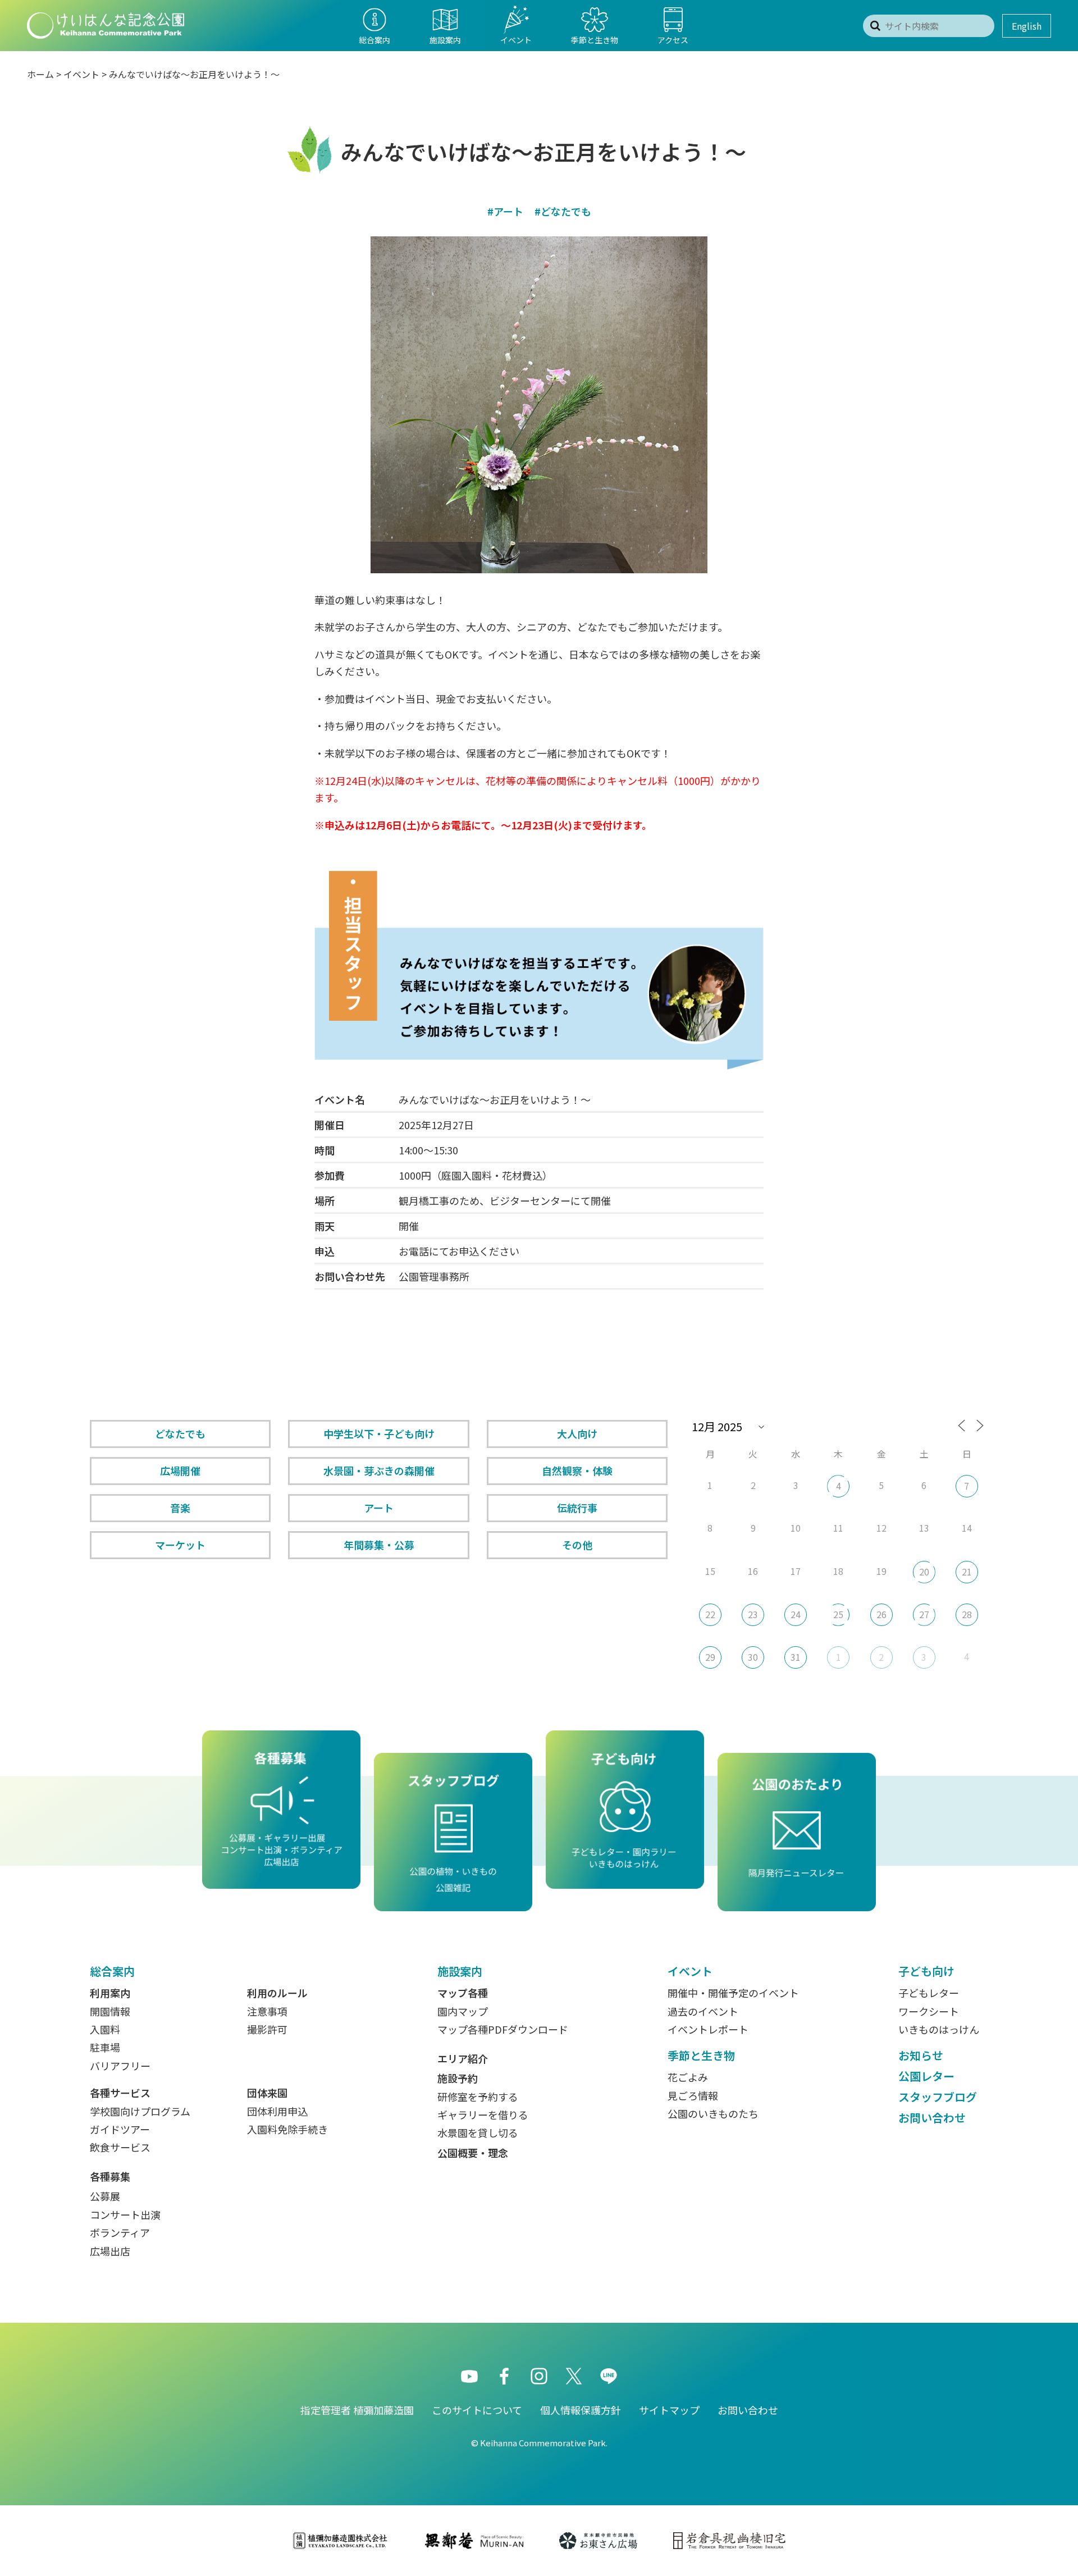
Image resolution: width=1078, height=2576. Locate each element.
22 (710, 1614)
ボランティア (120, 2232)
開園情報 (110, 2011)
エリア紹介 (463, 2058)
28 (967, 1614)
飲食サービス (120, 2147)
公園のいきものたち (713, 2113)
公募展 (105, 2196)
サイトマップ (669, 2410)
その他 (577, 1545)
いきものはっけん (939, 2029)
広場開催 (180, 1470)
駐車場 (105, 2047)
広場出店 (110, 2251)
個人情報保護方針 (581, 2410)
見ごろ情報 (693, 2095)
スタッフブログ (938, 2097)
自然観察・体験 (577, 1470)
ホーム (40, 74)
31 (796, 1657)
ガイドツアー (120, 2129)
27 (924, 1614)
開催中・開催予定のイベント (733, 1993)
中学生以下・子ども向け (379, 1433)
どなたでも (180, 1433)
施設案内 (460, 1971)
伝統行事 (577, 1508)
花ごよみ (688, 2077)
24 (796, 1614)
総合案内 (112, 1971)
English (1027, 26)
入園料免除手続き (287, 2129)
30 (753, 1657)
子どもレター (929, 1993)
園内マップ (463, 2011)
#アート (505, 211)
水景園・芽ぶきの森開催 (379, 1470)
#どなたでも (563, 211)
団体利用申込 (277, 2111)
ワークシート (929, 2011)
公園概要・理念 (473, 2153)
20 (924, 1572)
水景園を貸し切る (478, 2132)
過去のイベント (703, 2011)
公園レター (926, 2076)
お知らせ (921, 2055)
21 (967, 1572)
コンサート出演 (125, 2214)
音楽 (180, 1508)
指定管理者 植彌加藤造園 (357, 2410)
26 (881, 1614)
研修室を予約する (478, 2097)
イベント (81, 74)
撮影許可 (267, 2029)
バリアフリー (120, 2066)
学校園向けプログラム (140, 2111)
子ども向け (926, 1971)
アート (379, 1508)
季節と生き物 (701, 2055)
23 (753, 1614)
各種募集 (110, 2176)
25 (838, 1614)
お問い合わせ (932, 2118)
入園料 (105, 2029)
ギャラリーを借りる (483, 2114)
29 (710, 1657)
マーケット (180, 1545)
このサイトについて (477, 2410)
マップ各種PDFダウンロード (503, 2029)
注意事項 (267, 2011)
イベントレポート (708, 2029)
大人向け (577, 1433)
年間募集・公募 (379, 1545)
